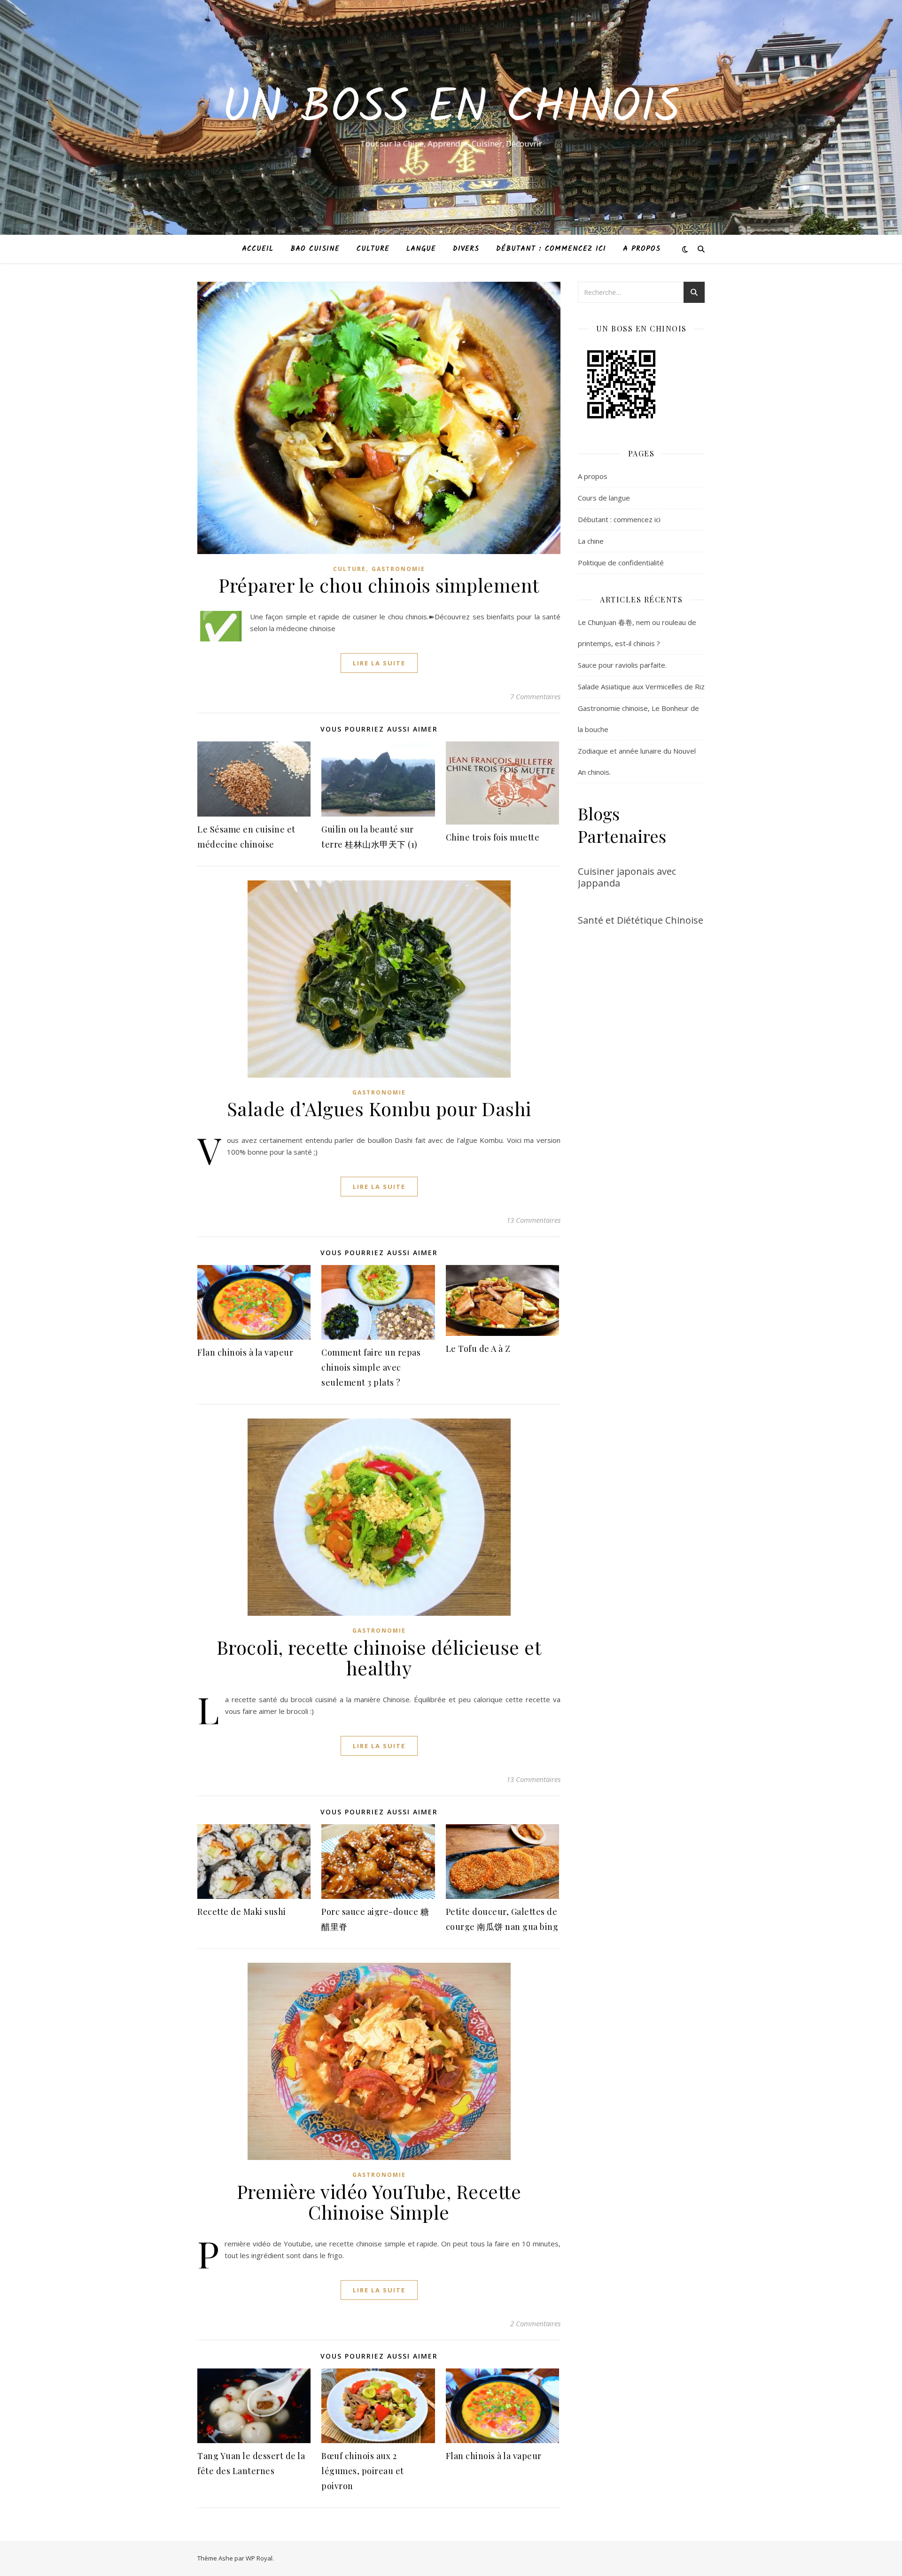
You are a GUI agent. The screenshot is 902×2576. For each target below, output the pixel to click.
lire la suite (379, 663)
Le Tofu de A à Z (478, 1349)
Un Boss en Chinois (451, 109)
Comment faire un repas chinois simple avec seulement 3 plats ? (371, 1367)
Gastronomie (398, 569)
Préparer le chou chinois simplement (379, 585)
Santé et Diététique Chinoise (641, 920)
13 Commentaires (533, 1220)
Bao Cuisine (315, 249)
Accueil (258, 249)
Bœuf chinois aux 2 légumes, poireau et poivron (363, 2471)
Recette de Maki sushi (242, 1912)
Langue (421, 249)
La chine (591, 541)
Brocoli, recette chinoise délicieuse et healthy (379, 1657)
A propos (642, 249)
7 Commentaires (535, 696)
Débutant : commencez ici (551, 249)
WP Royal (259, 2558)
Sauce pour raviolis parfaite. (622, 665)
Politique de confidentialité (621, 563)
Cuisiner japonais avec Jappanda (627, 877)
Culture (373, 249)
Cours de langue (604, 498)
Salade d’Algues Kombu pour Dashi (379, 1108)
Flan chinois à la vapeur (245, 1352)
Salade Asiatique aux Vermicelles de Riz (641, 686)
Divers (466, 249)
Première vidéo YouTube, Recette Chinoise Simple (379, 2202)
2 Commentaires (535, 2323)
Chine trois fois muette (493, 837)
